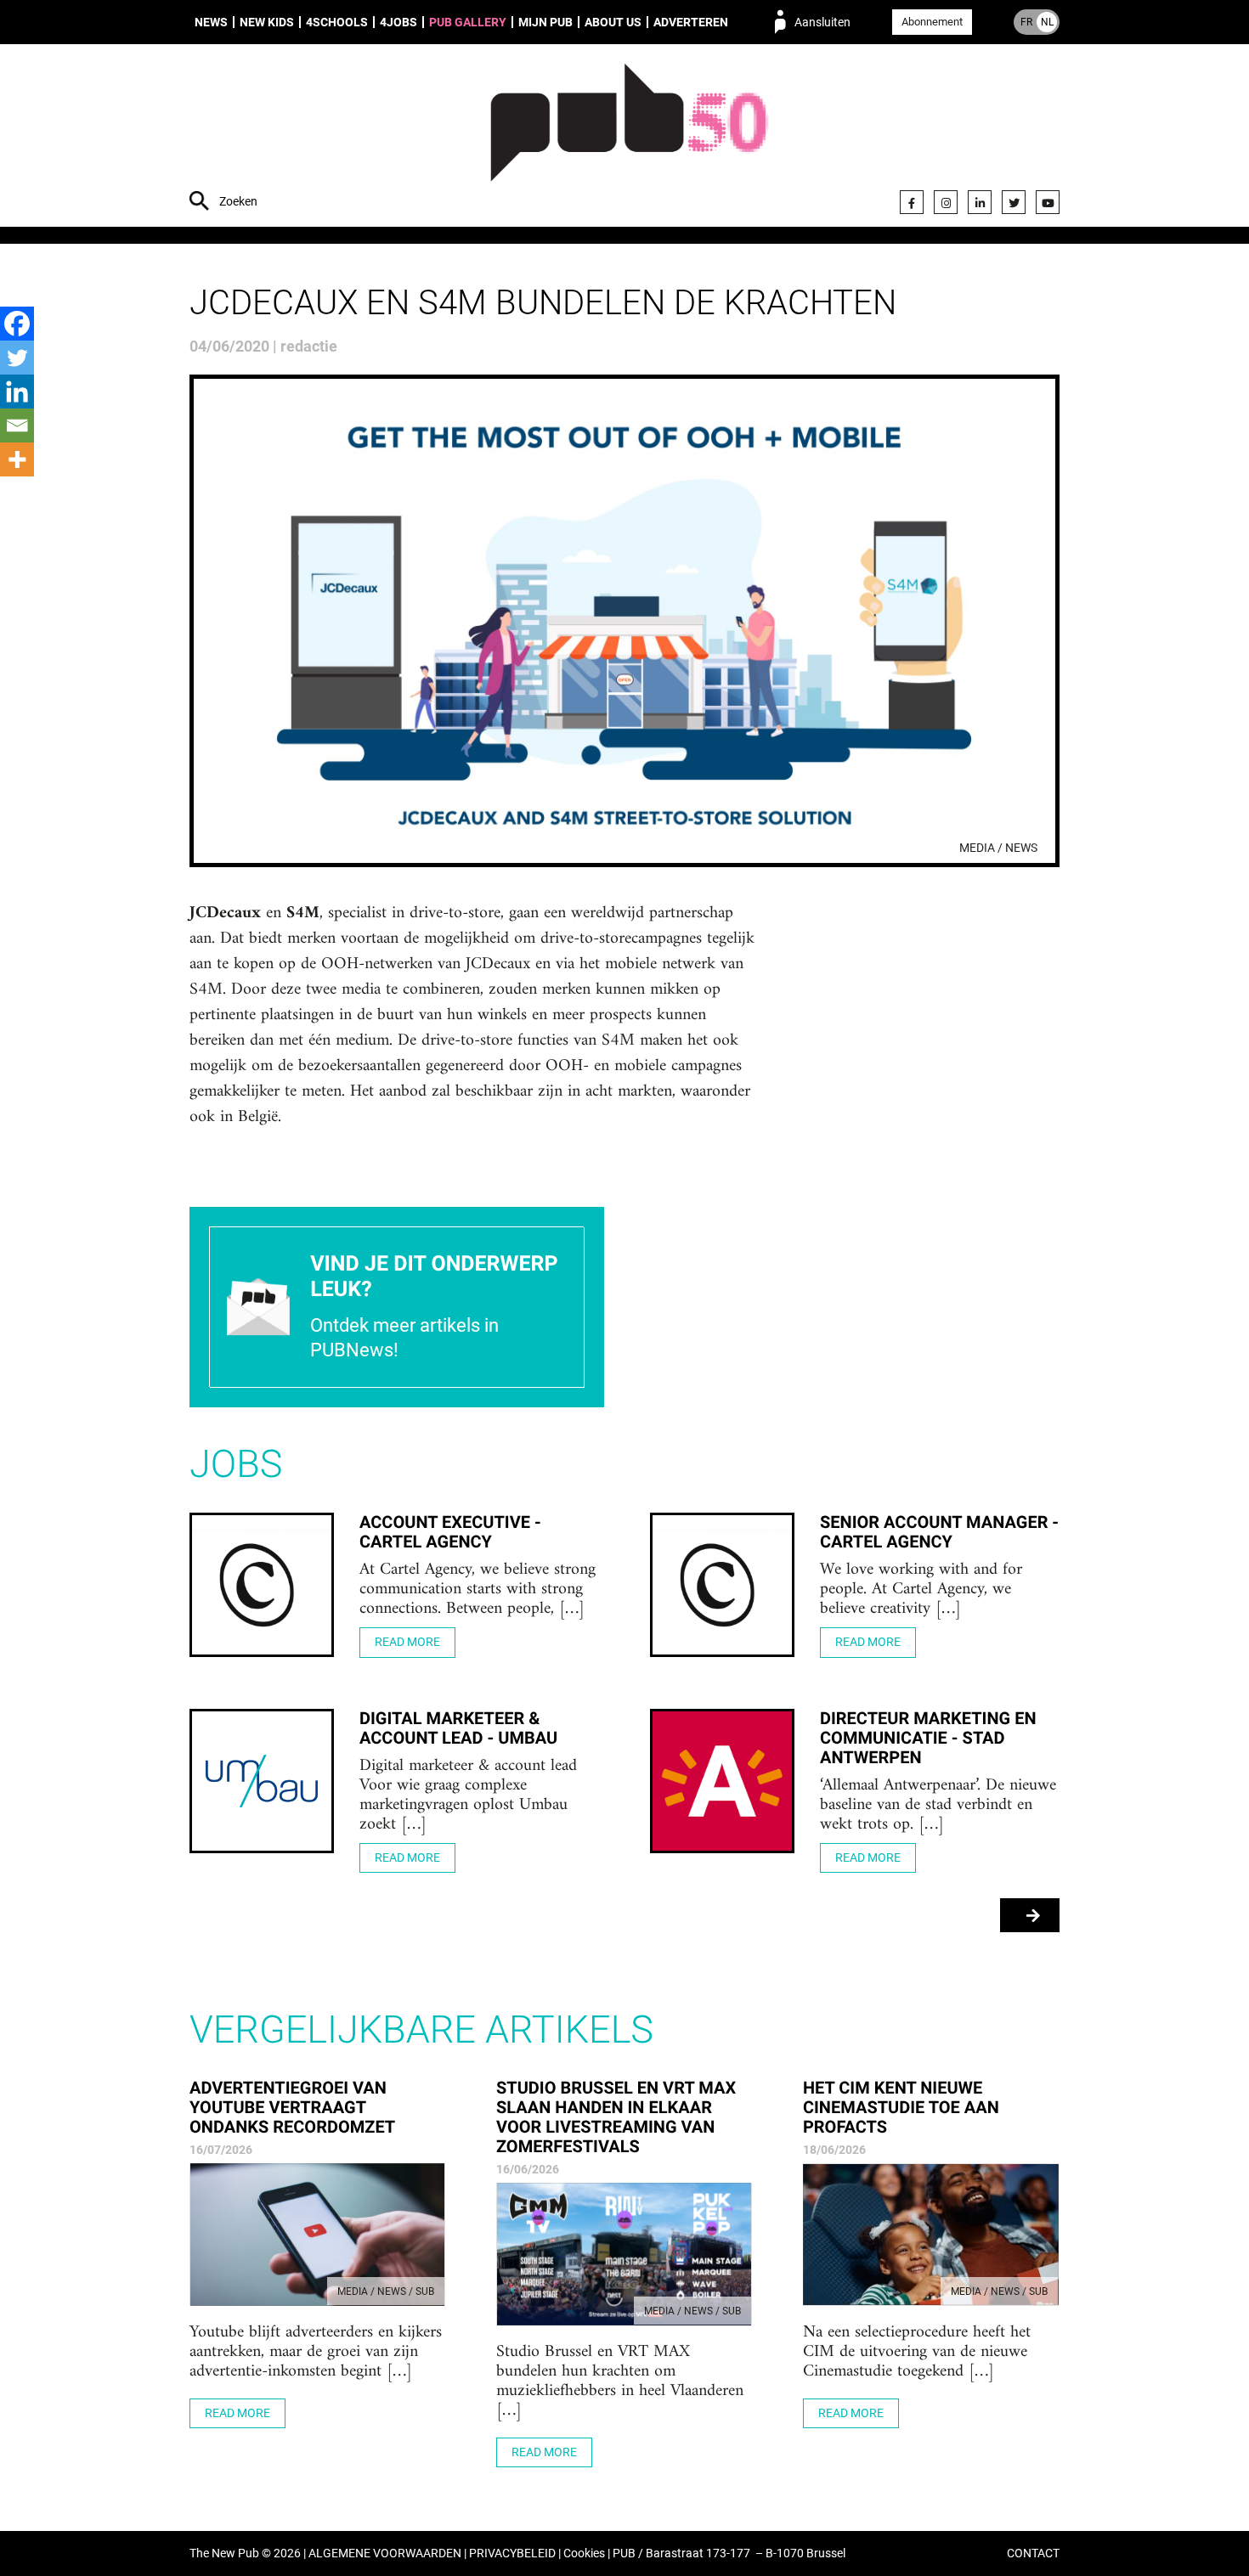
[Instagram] (946, 202)
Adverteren (691, 22)
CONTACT (1033, 2553)
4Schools (337, 22)
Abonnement (932, 22)
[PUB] (629, 138)
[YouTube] (1048, 202)
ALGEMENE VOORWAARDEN (385, 2553)
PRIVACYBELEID (512, 2553)
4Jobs (398, 22)
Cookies (584, 2553)
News (211, 22)
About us (613, 22)
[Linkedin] (17, 392)
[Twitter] (1014, 202)
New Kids (267, 22)
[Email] (17, 426)
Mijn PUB (545, 22)
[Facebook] (912, 202)
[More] (17, 459)
